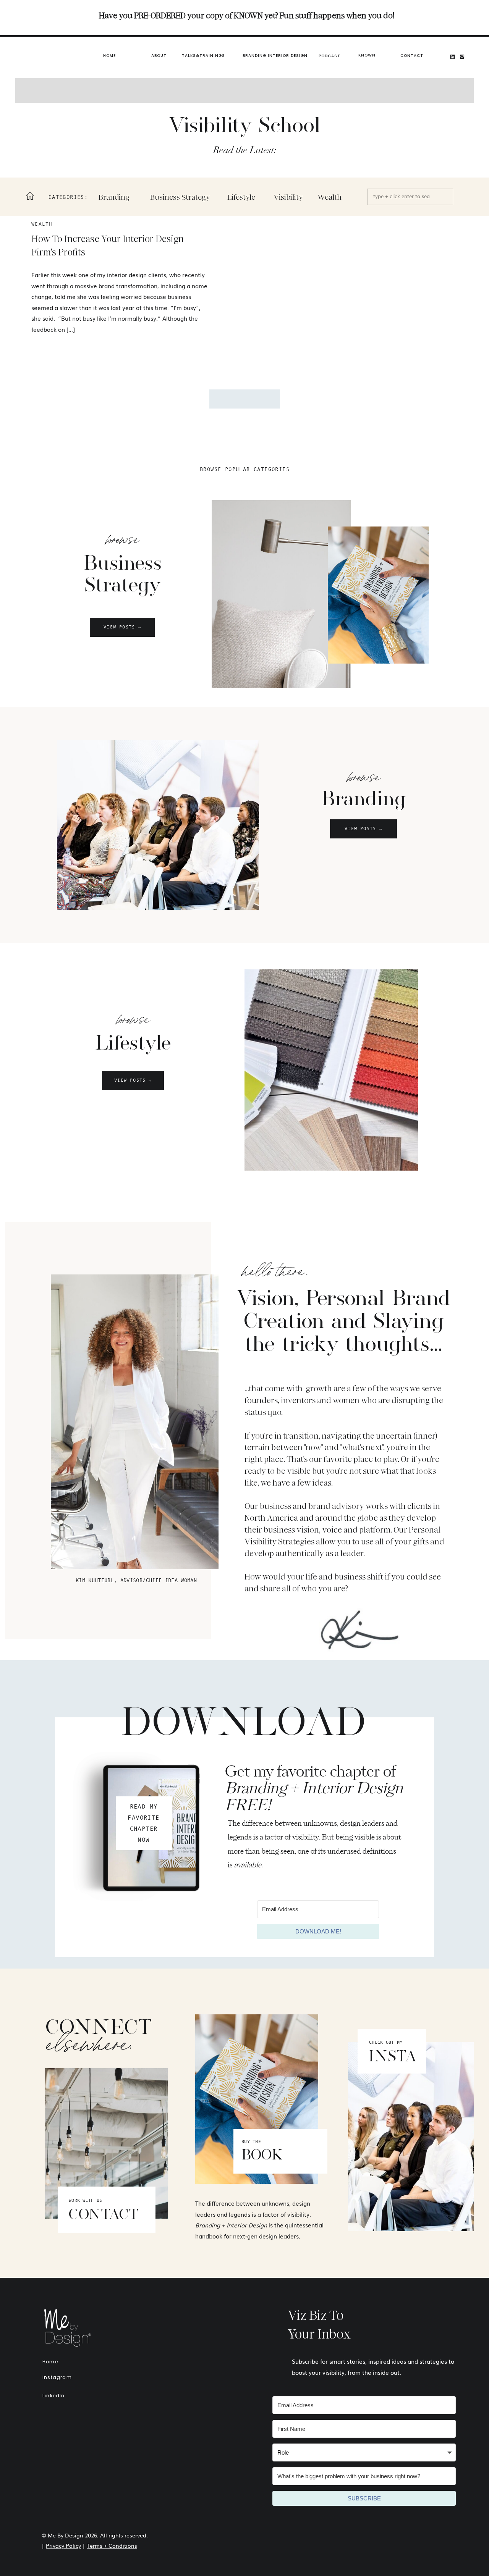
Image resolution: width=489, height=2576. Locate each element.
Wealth (42, 224)
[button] (275, 56)
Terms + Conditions (112, 2545)
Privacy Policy (63, 2545)
